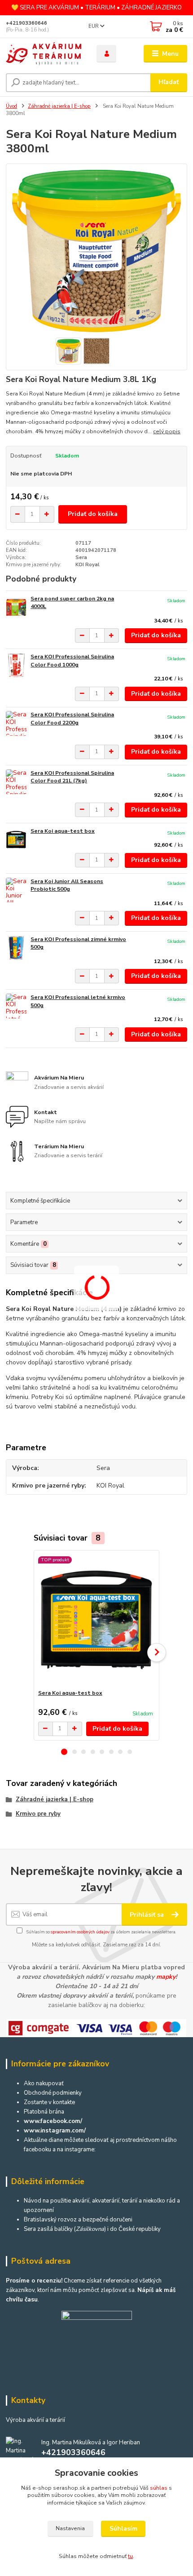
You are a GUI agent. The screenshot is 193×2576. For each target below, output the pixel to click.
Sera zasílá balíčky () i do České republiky (92, 2229)
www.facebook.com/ (53, 2121)
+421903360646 (26, 23)
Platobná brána (44, 2112)
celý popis (167, 431)
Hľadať (169, 82)
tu (130, 2556)
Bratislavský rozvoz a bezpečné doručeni (78, 2220)
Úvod (11, 106)
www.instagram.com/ (55, 2131)
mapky (166, 1977)
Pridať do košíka (93, 514)
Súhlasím (123, 2529)
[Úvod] (44, 54)
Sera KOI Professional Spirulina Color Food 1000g (72, 661)
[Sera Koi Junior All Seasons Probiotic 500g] (16, 890)
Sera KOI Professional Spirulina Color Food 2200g (72, 719)
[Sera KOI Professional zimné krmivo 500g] (16, 948)
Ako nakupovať (44, 2083)
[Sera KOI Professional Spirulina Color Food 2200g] (16, 723)
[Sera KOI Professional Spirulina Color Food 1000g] (16, 665)
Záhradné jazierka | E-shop (59, 106)
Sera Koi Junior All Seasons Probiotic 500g (67, 885)
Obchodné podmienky (53, 2093)
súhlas (159, 2488)
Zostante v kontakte (49, 2102)
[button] (64, 1752)
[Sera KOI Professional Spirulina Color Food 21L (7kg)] (16, 782)
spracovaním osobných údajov (80, 1932)
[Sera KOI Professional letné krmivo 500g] (16, 1006)
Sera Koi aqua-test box (63, 831)
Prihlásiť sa (148, 1915)
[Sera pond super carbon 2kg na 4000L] (16, 607)
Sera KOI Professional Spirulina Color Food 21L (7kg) (72, 777)
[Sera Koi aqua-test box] (16, 840)
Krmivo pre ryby (38, 1814)
